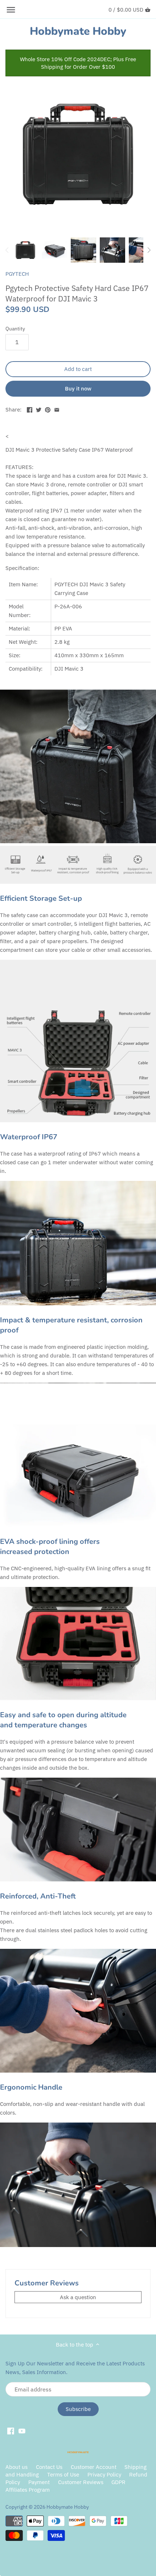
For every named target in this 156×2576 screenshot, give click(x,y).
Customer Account (94, 2467)
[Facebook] (11, 2431)
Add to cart (78, 369)
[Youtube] (22, 2431)
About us (17, 2467)
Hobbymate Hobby (78, 31)
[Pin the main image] (48, 409)
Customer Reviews (81, 2482)
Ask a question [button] (78, 2297)
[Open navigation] (11, 10)
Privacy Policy (105, 2474)
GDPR (118, 2482)
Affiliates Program (28, 2490)
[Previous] (7, 250)
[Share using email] (57, 409)
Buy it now (78, 388)
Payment (39, 2482)
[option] (25, 250)
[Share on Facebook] (30, 409)
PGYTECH (17, 274)
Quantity (15, 329)
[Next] (149, 250)
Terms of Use (63, 2474)
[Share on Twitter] (39, 409)
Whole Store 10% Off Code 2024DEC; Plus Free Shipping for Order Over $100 (78, 63)
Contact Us (49, 2467)
